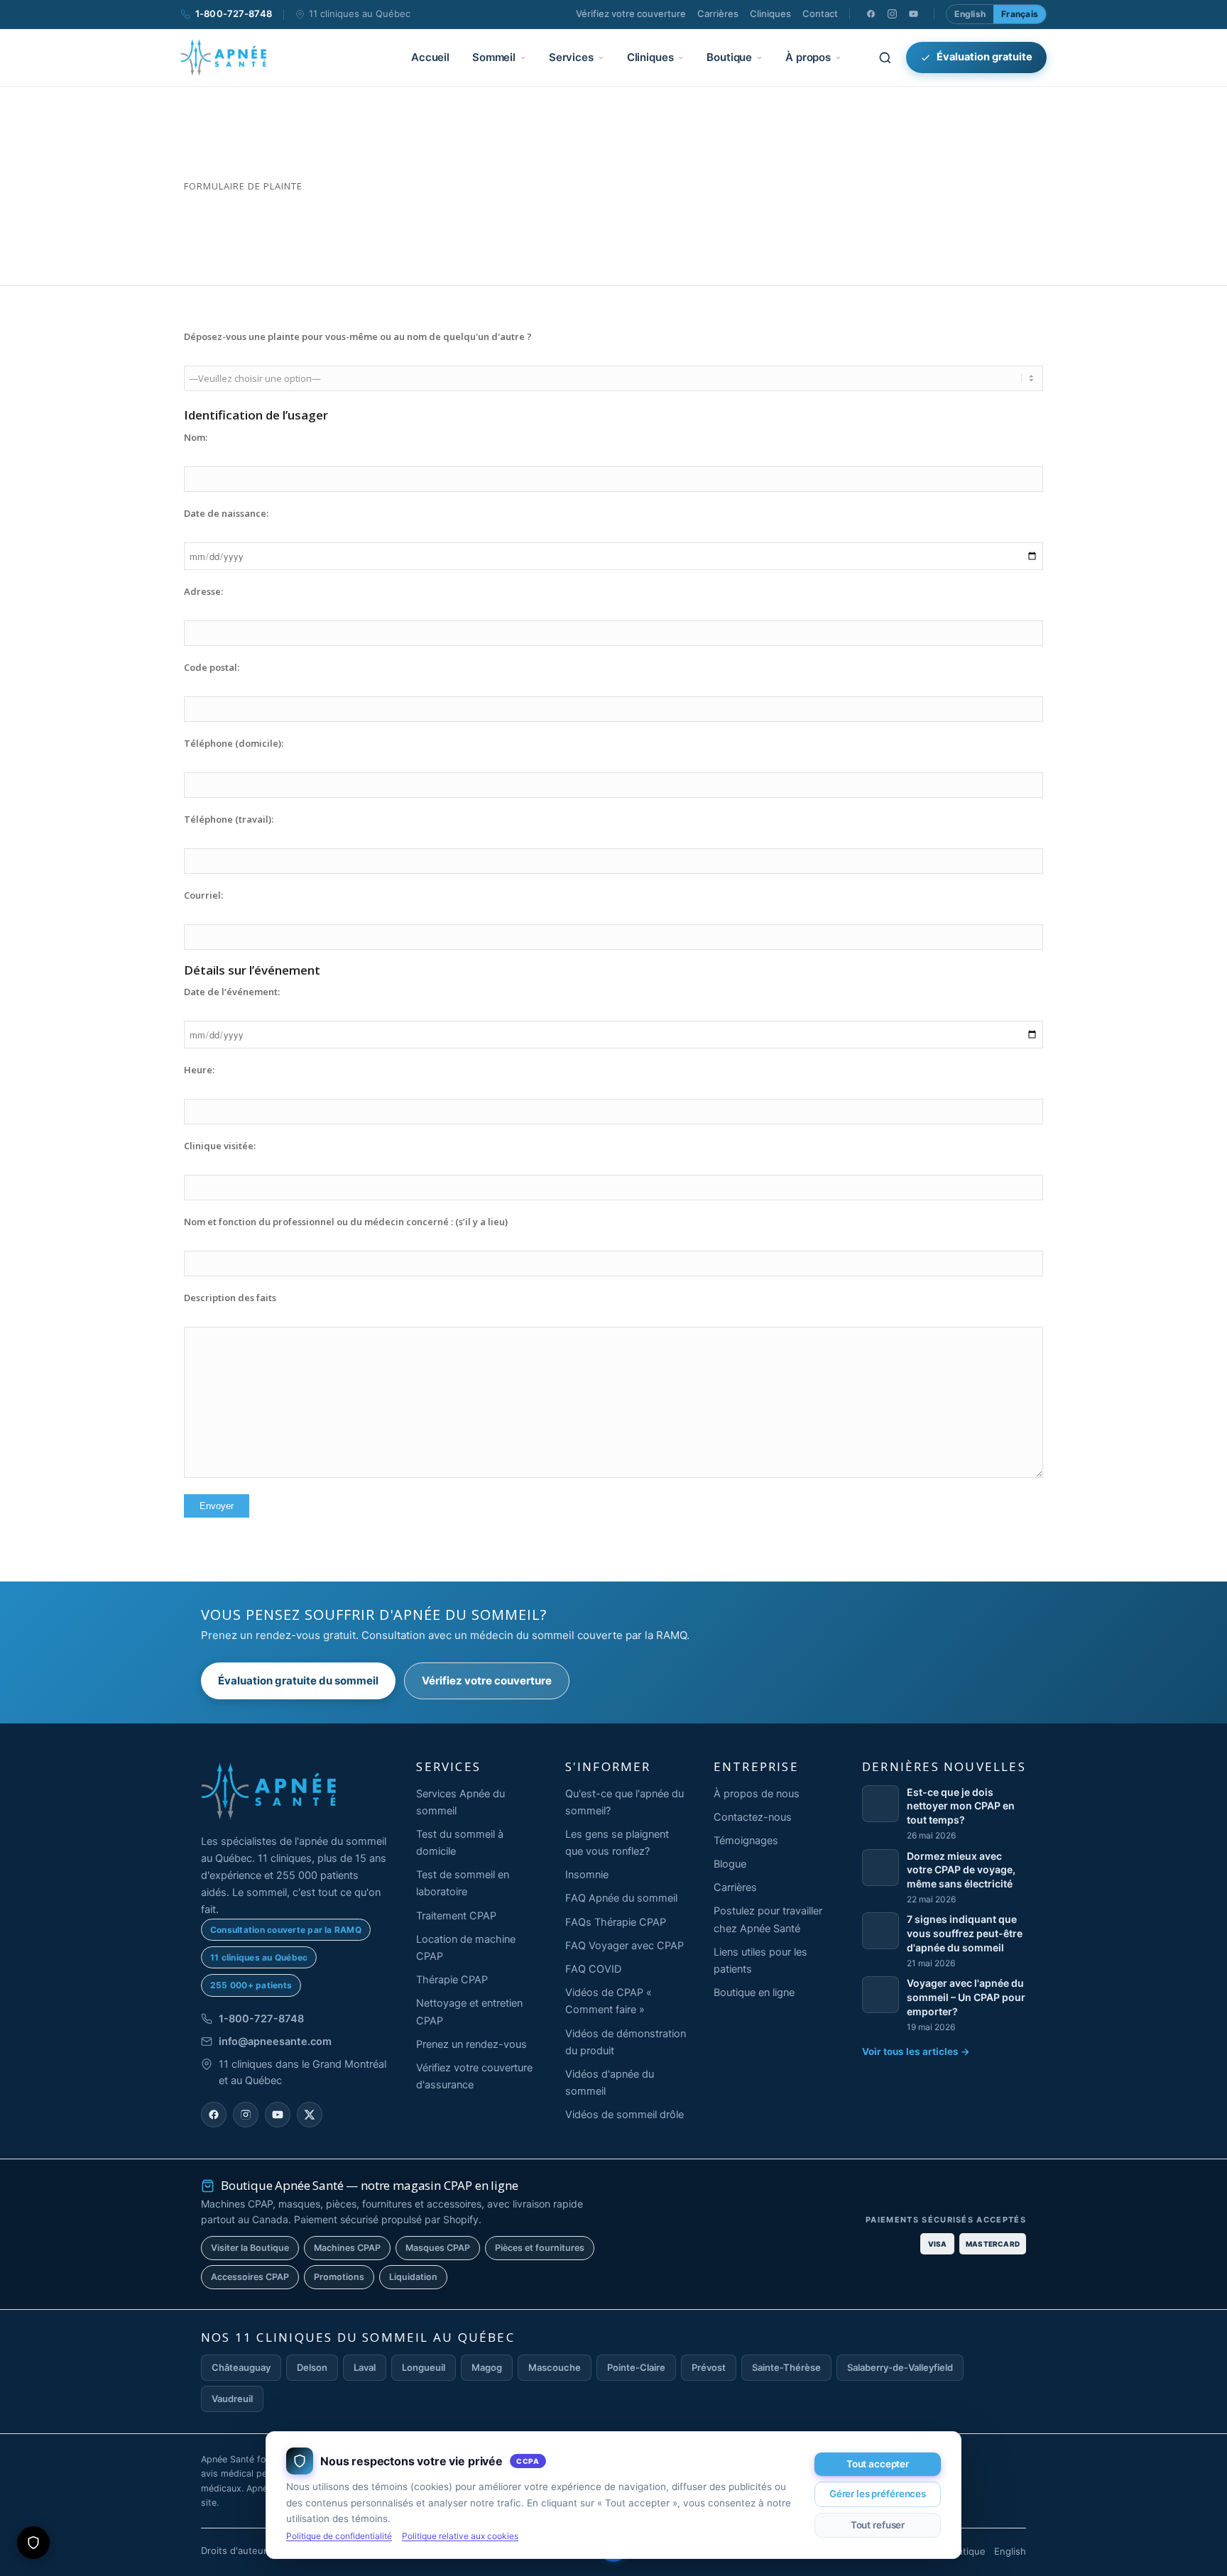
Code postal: (212, 667)
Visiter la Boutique (250, 2248)
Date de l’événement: (232, 992)
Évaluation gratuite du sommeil (298, 1681)
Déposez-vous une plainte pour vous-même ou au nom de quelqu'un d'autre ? (358, 336)
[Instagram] (892, 14)
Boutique (729, 57)
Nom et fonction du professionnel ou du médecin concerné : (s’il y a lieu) (346, 1222)
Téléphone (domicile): (234, 743)
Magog (487, 2367)
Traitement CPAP (456, 1916)
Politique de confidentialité (339, 2536)
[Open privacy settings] (33, 2543)
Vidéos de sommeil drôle (625, 2115)
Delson (312, 2367)
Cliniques (770, 13)
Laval (365, 2367)
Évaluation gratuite (985, 57)
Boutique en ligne (754, 1993)
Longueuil (424, 2367)
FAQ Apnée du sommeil (621, 1898)
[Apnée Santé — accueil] (223, 57)
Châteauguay (241, 2367)
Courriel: (203, 895)
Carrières (718, 13)
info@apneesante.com (275, 2041)
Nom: (196, 437)
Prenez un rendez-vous (471, 2044)
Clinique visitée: (220, 1146)
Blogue (730, 1864)
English (970, 14)
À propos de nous (757, 1794)
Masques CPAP (438, 2248)
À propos (808, 57)
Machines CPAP (347, 2248)
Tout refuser (878, 2525)
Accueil (430, 57)
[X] (310, 2115)
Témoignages (746, 1841)
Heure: (199, 1070)
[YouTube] (913, 14)
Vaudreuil (232, 2399)
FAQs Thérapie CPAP (616, 1922)
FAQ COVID (593, 1969)
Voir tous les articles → (916, 2051)
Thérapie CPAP (452, 1980)
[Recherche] (885, 57)
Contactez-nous (753, 1817)
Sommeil (494, 57)
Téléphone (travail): (229, 819)
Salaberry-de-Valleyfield (900, 2367)
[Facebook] (871, 14)
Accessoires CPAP (250, 2277)
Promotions (339, 2277)
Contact (820, 13)
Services (571, 57)
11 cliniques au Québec (360, 13)
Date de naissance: (226, 513)
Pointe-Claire (636, 2367)
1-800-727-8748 (234, 13)
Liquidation (413, 2277)
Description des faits (230, 1298)
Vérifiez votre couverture (631, 13)
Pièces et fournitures (540, 2248)
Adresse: (203, 591)
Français (1020, 14)
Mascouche (555, 2367)
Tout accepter (878, 2464)
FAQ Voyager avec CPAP (625, 1946)
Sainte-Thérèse (786, 2367)
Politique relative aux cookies (460, 2536)
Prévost (709, 2367)
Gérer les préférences (878, 2494)
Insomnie (587, 1875)
